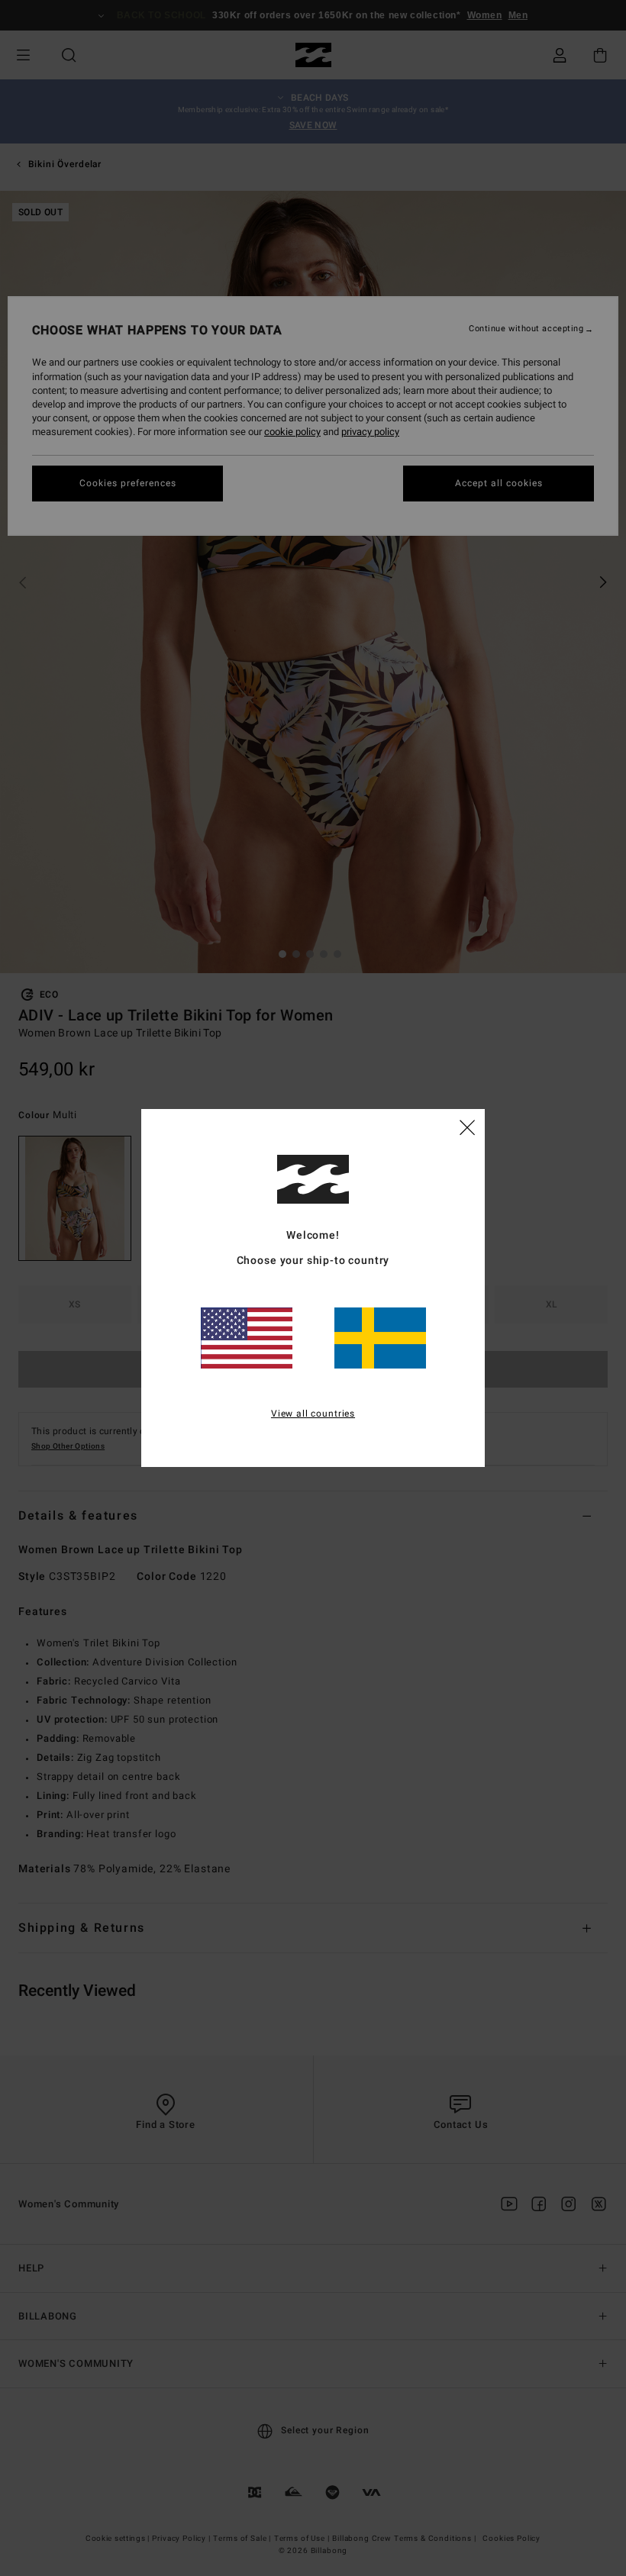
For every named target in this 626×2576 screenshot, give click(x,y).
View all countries (313, 1414)
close (467, 1127)
